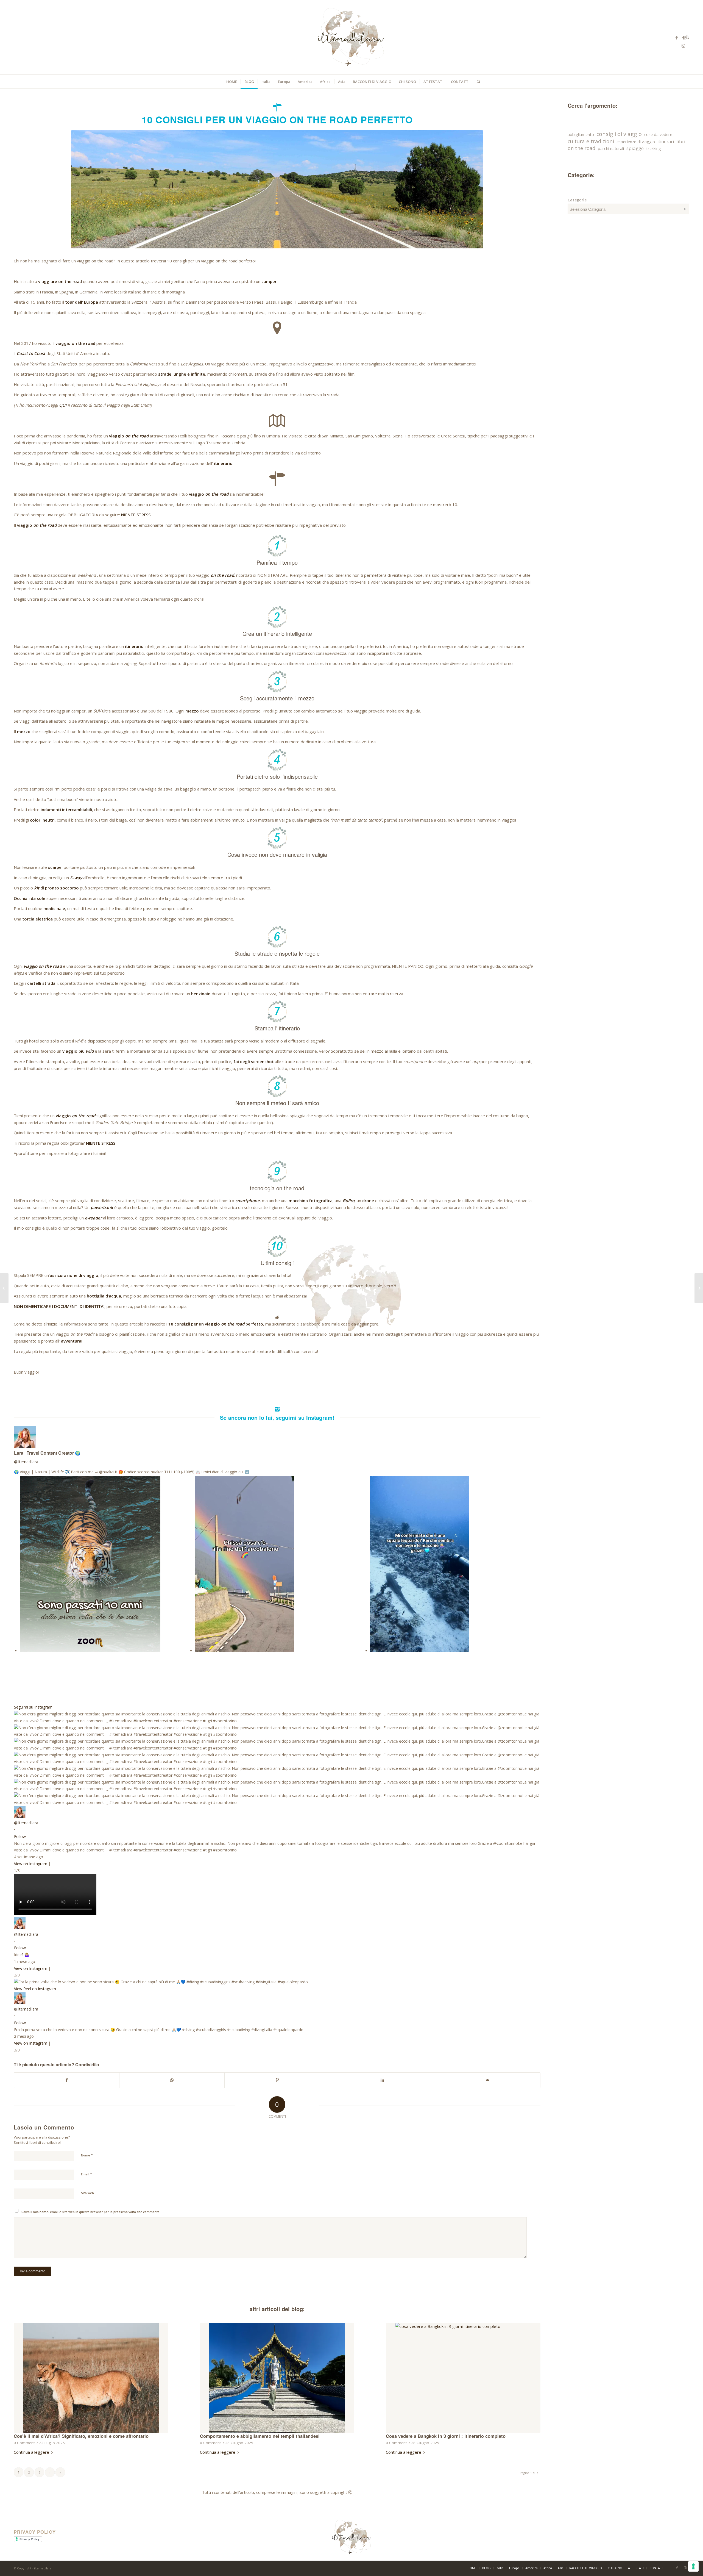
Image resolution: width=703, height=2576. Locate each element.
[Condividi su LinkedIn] (383, 2080)
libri (681, 141)
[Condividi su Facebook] (67, 2080)
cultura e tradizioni (591, 141)
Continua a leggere (31, 2452)
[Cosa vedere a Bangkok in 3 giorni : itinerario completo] (463, 2378)
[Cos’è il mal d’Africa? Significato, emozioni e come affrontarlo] (91, 2378)
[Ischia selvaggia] (4, 1288)
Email (87, 2174)
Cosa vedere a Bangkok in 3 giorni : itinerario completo (446, 2436)
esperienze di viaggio (636, 142)
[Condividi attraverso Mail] (488, 2080)
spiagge (635, 148)
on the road (581, 148)
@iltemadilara (26, 1462)
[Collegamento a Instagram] (684, 46)
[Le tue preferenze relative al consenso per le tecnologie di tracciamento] (693, 2566)
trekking (654, 148)
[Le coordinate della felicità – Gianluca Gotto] (699, 1288)
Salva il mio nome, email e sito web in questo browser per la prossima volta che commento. (91, 2212)
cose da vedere (658, 134)
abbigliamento (581, 134)
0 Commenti (25, 2443)
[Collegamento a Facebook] (677, 37)
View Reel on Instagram (35, 1989)
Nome (87, 2155)
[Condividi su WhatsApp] (172, 2080)
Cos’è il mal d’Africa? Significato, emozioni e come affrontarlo (81, 2436)
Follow (20, 1836)
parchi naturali (611, 148)
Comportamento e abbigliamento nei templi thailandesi (260, 2436)
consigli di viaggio (619, 134)
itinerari (666, 142)
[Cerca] (477, 82)
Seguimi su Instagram (33, 1707)
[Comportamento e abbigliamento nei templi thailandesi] (277, 2378)
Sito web (87, 2193)
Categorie (577, 200)
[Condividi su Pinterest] (277, 2080)
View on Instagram (31, 1864)
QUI (63, 405)
